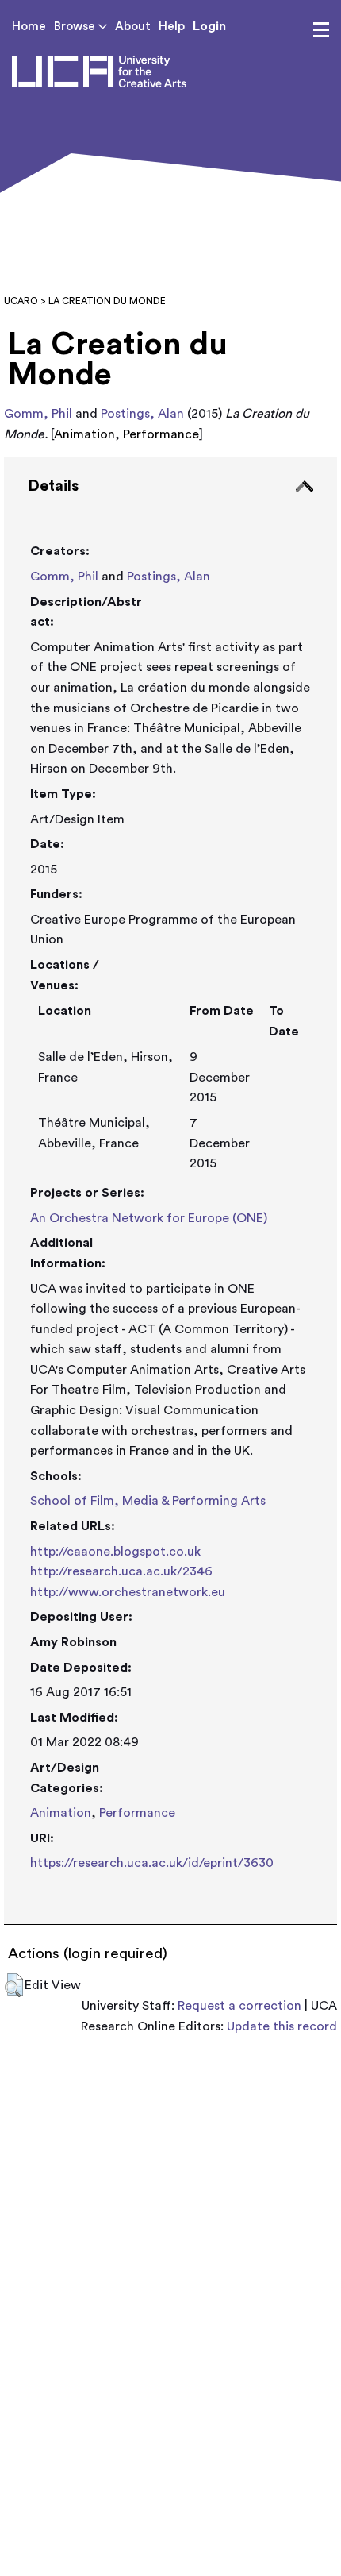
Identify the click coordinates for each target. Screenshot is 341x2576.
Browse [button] (76, 27)
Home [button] (29, 27)
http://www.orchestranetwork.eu (128, 1592)
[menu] (321, 30)
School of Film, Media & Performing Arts (148, 1501)
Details (53, 486)
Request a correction (239, 2006)
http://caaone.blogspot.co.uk (115, 1552)
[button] (14, 1985)
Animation (61, 1813)
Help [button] (172, 27)
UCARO (21, 301)
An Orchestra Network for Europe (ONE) (149, 1218)
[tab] (170, 1191)
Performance (137, 1813)
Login (209, 26)
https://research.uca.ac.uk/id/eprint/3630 (152, 1863)
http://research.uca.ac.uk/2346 (121, 1571)
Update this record (282, 2026)
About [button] (133, 27)
